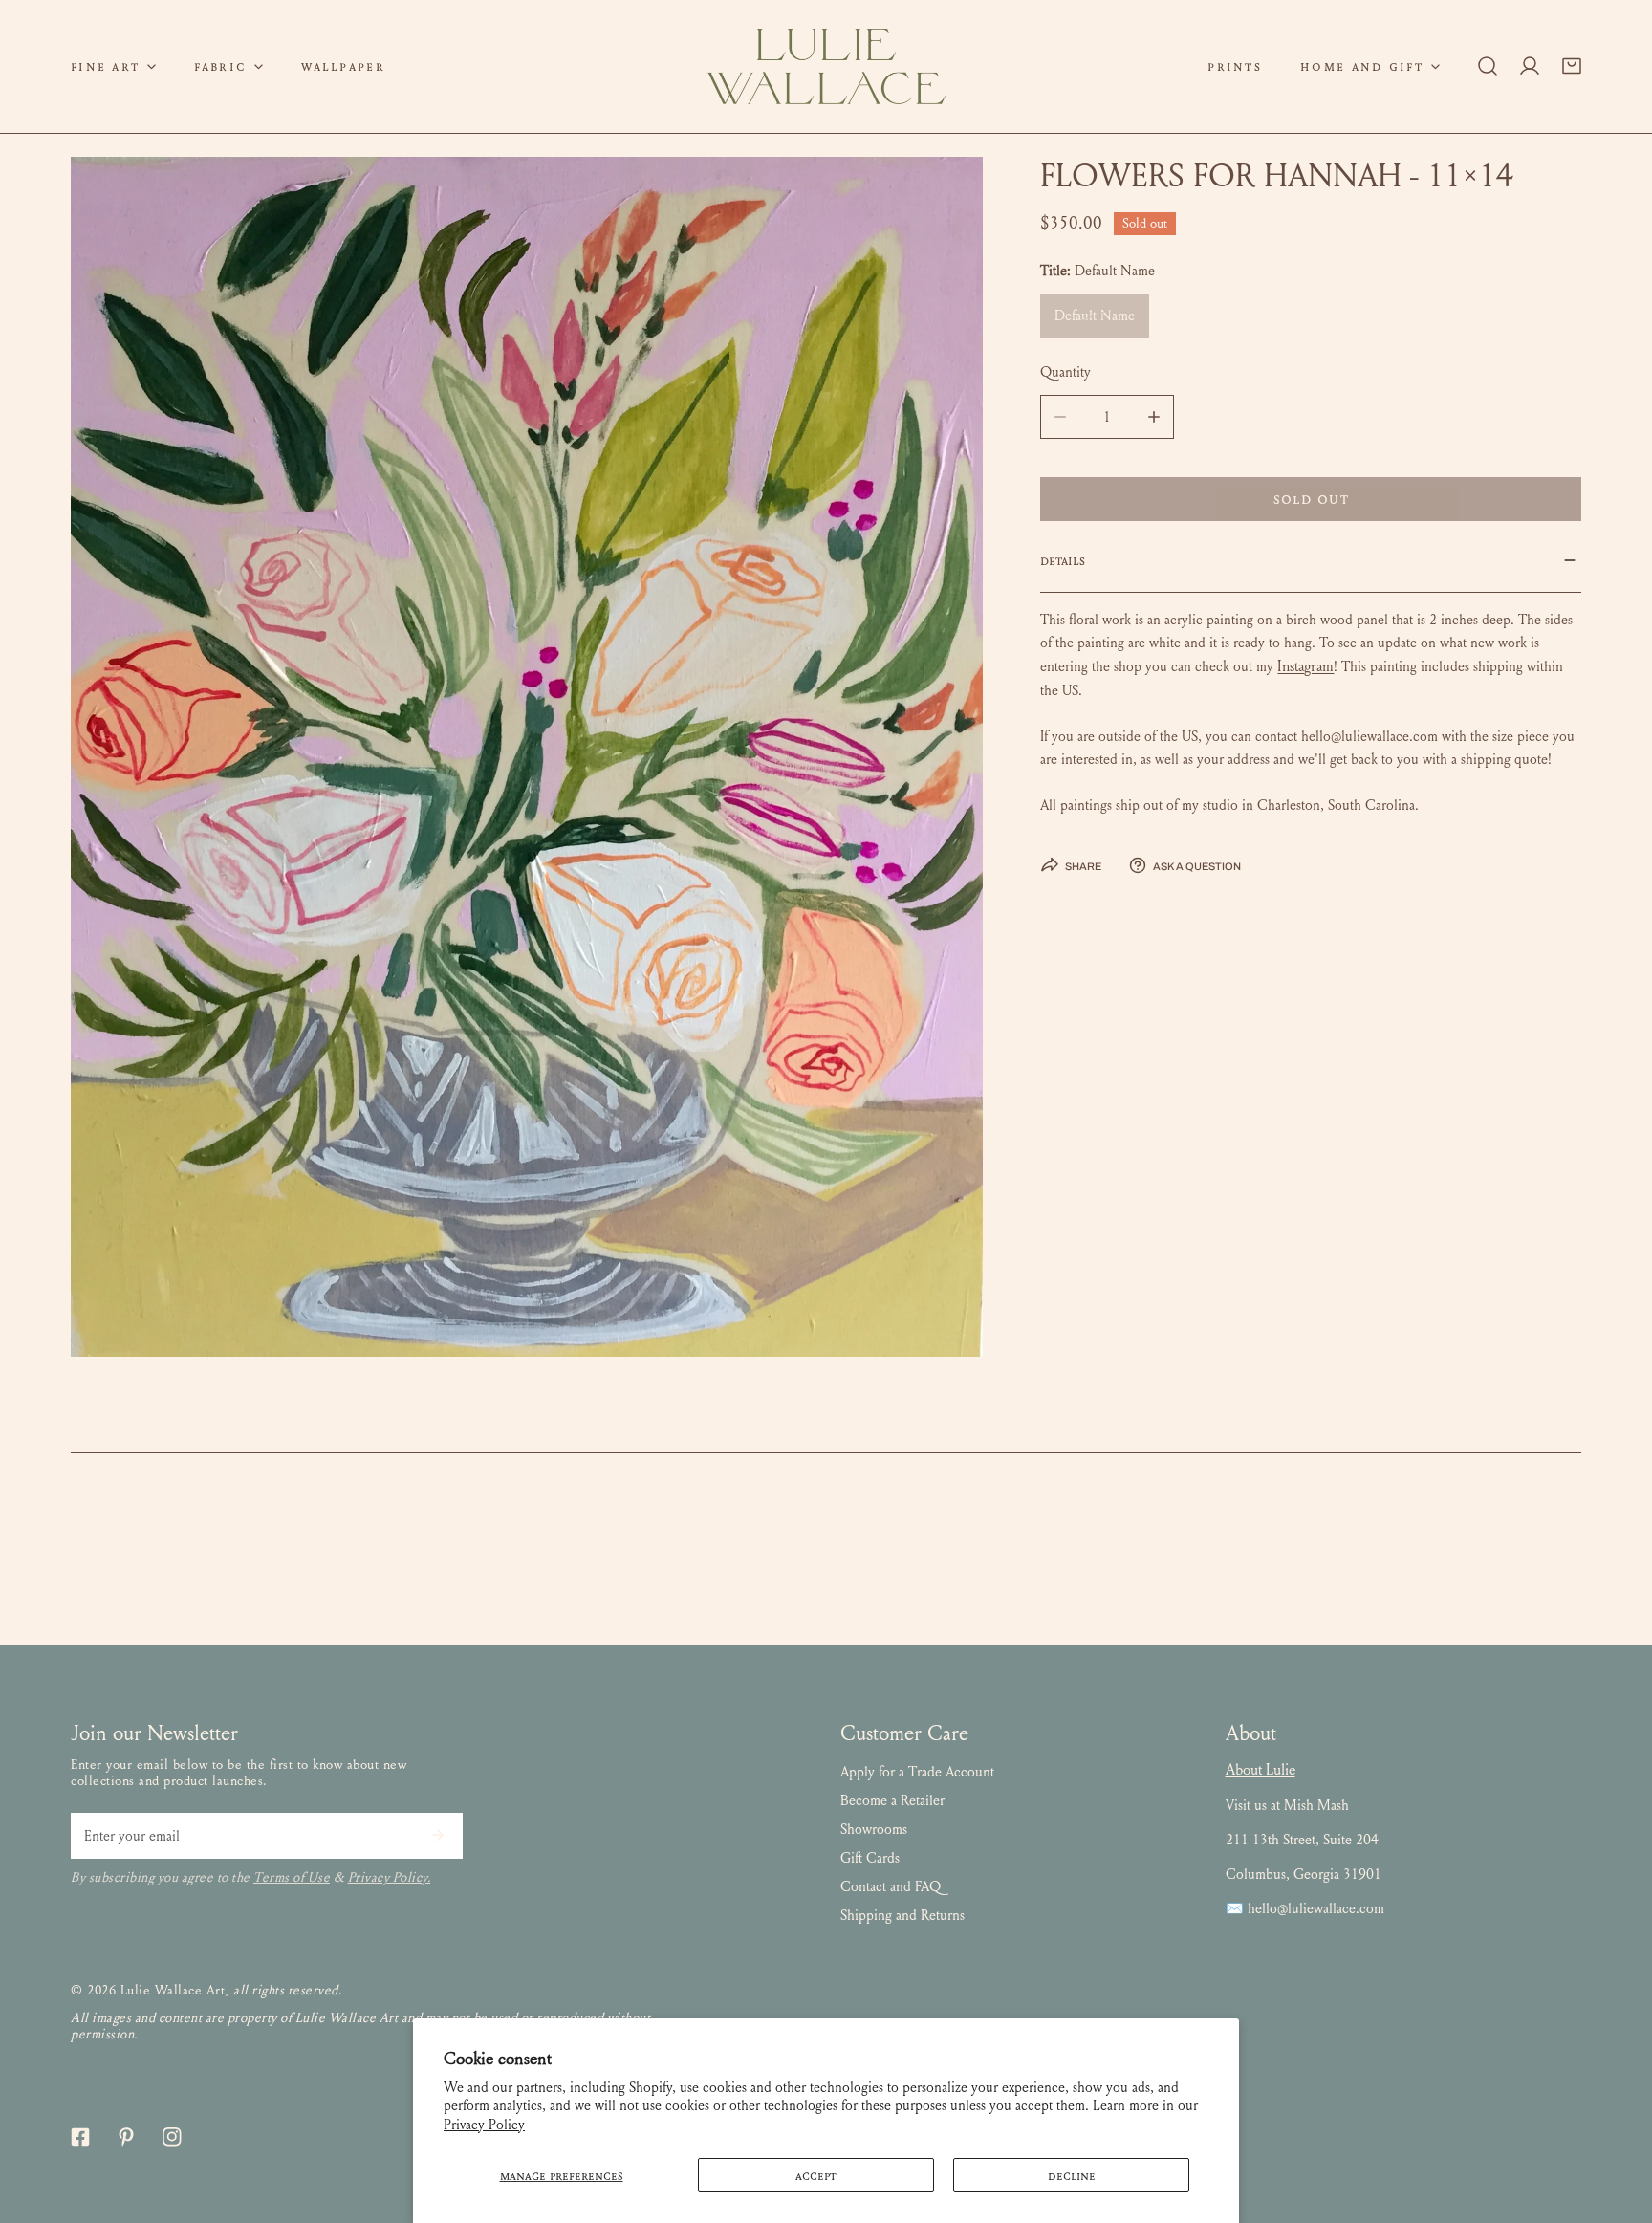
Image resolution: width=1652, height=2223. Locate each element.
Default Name (1095, 316)
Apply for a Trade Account (917, 1772)
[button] (113, 66)
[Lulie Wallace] (826, 66)
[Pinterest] (126, 2137)
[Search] (1488, 66)
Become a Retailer (892, 1800)
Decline (1072, 2175)
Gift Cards (870, 1858)
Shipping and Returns (902, 1915)
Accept (816, 2175)
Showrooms (874, 1829)
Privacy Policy (484, 2125)
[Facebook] (80, 2137)
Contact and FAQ (891, 1886)
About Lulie (1261, 1769)
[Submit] (438, 1835)
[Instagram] (172, 2137)
